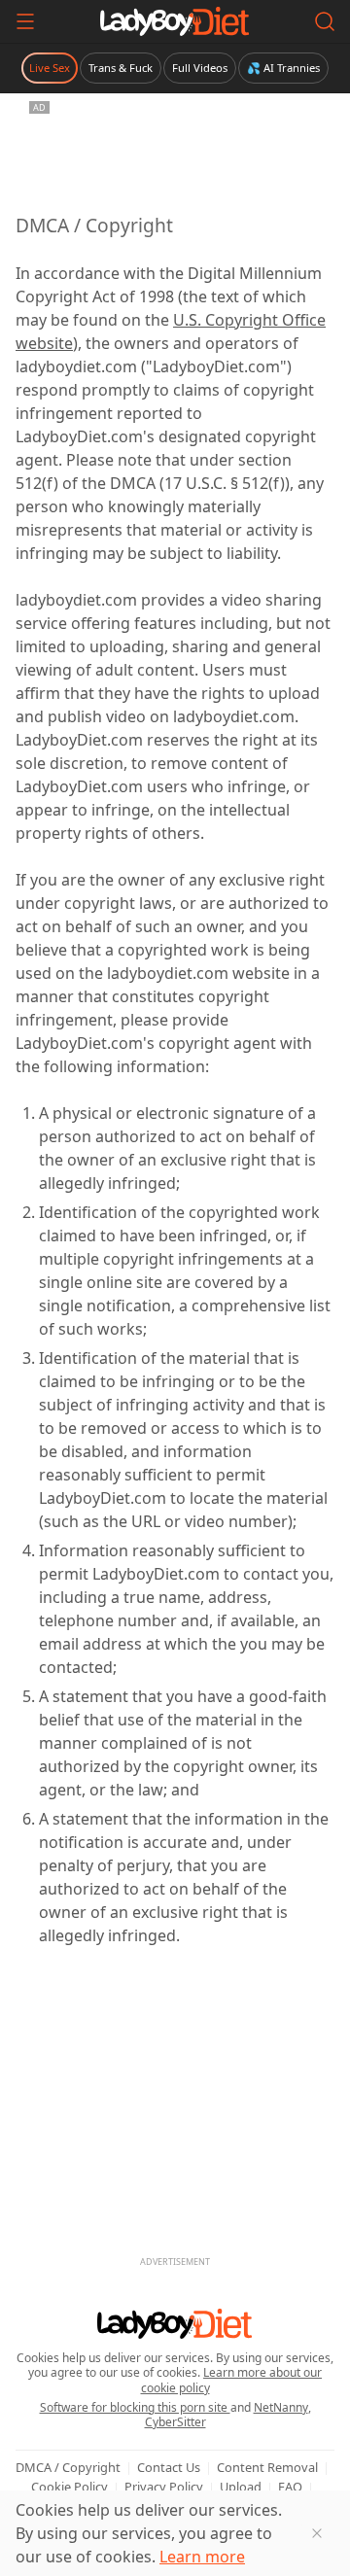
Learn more (202, 2557)
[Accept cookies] (317, 2533)
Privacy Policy (164, 2487)
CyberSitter (175, 2422)
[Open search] (325, 21)
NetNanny (281, 2407)
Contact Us (169, 2467)
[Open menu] (25, 21)
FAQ (290, 2487)
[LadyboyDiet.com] (175, 21)
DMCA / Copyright (68, 2467)
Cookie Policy (70, 2487)
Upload (241, 2487)
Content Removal (267, 2467)
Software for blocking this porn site (135, 2407)
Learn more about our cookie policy (232, 2380)
